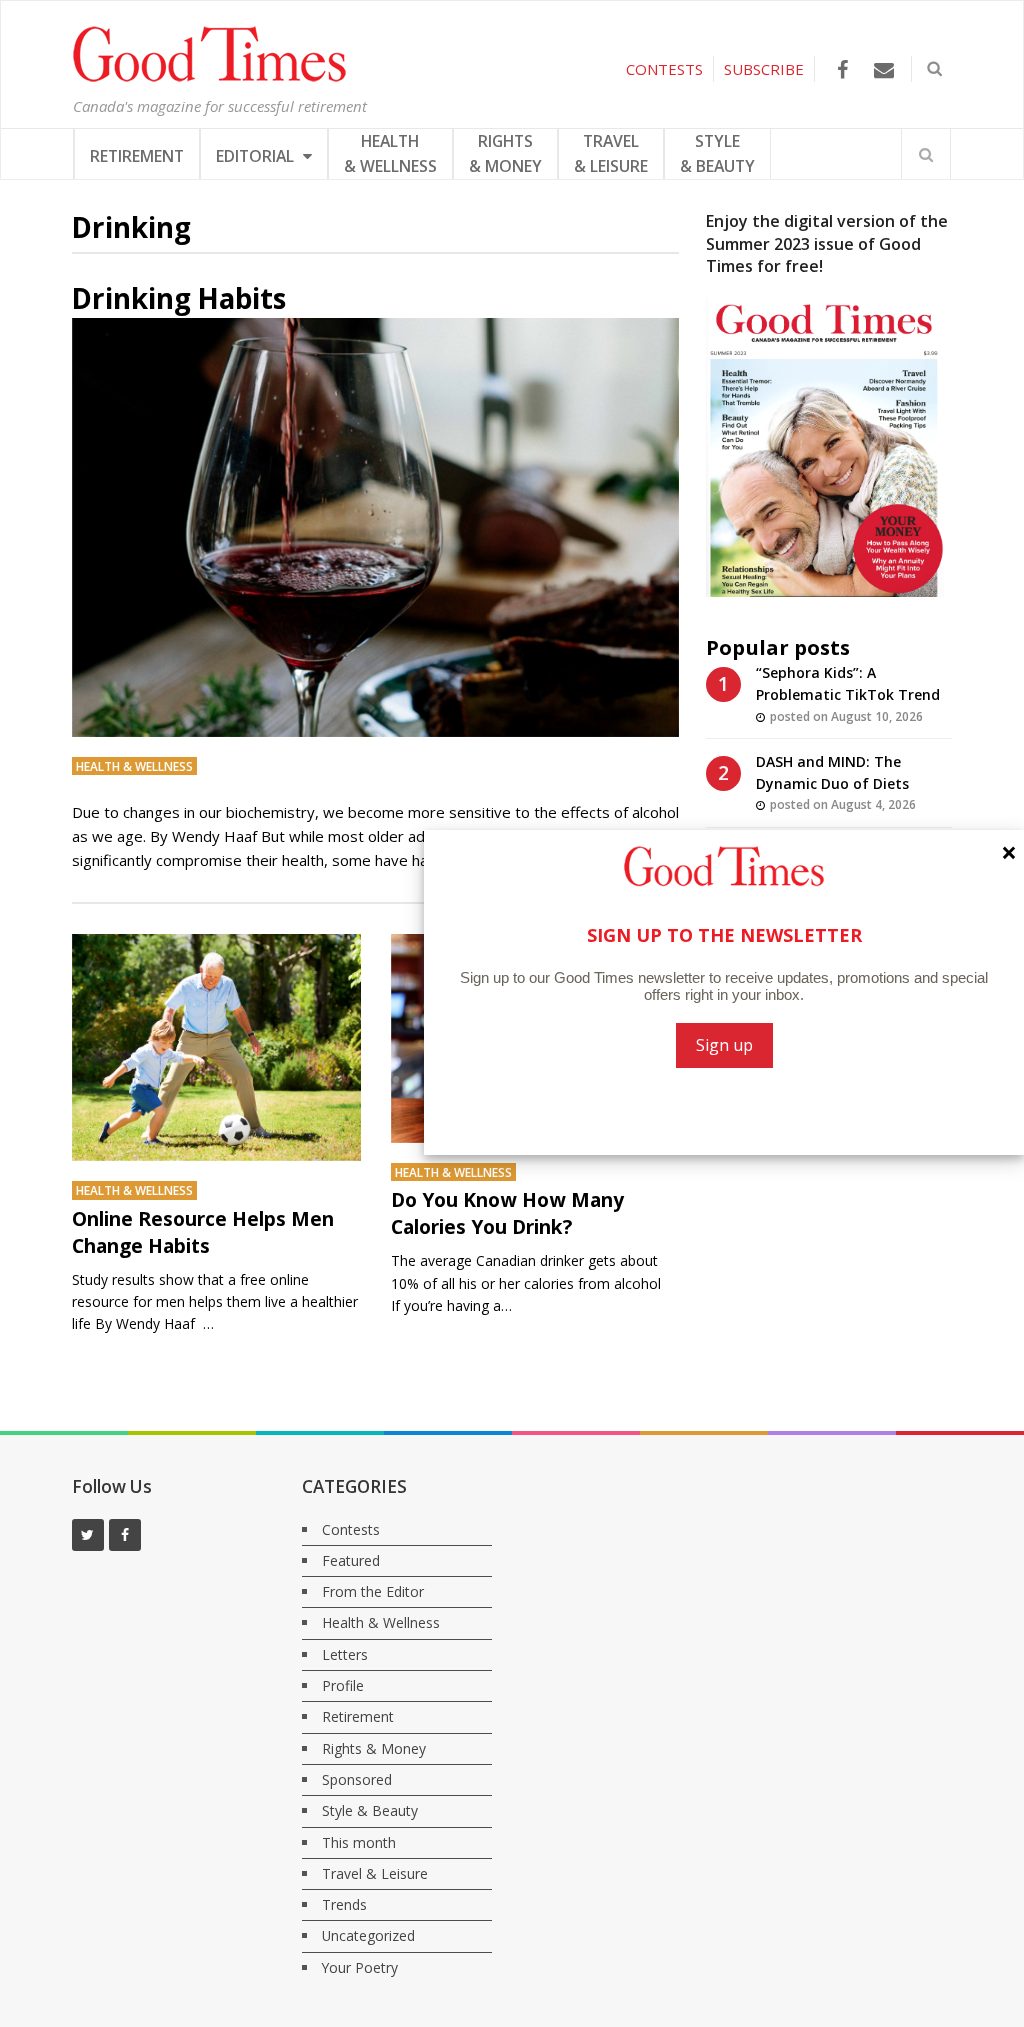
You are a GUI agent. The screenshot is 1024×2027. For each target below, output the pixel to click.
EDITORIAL (257, 156)
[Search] (926, 154)
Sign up (724, 1045)
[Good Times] (209, 77)
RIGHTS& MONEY (505, 153)
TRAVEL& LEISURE (611, 153)
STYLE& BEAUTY (717, 153)
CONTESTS (664, 69)
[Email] (883, 69)
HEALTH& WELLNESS (390, 153)
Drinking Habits (179, 298)
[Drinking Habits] (376, 527)
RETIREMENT (137, 156)
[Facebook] (842, 69)
